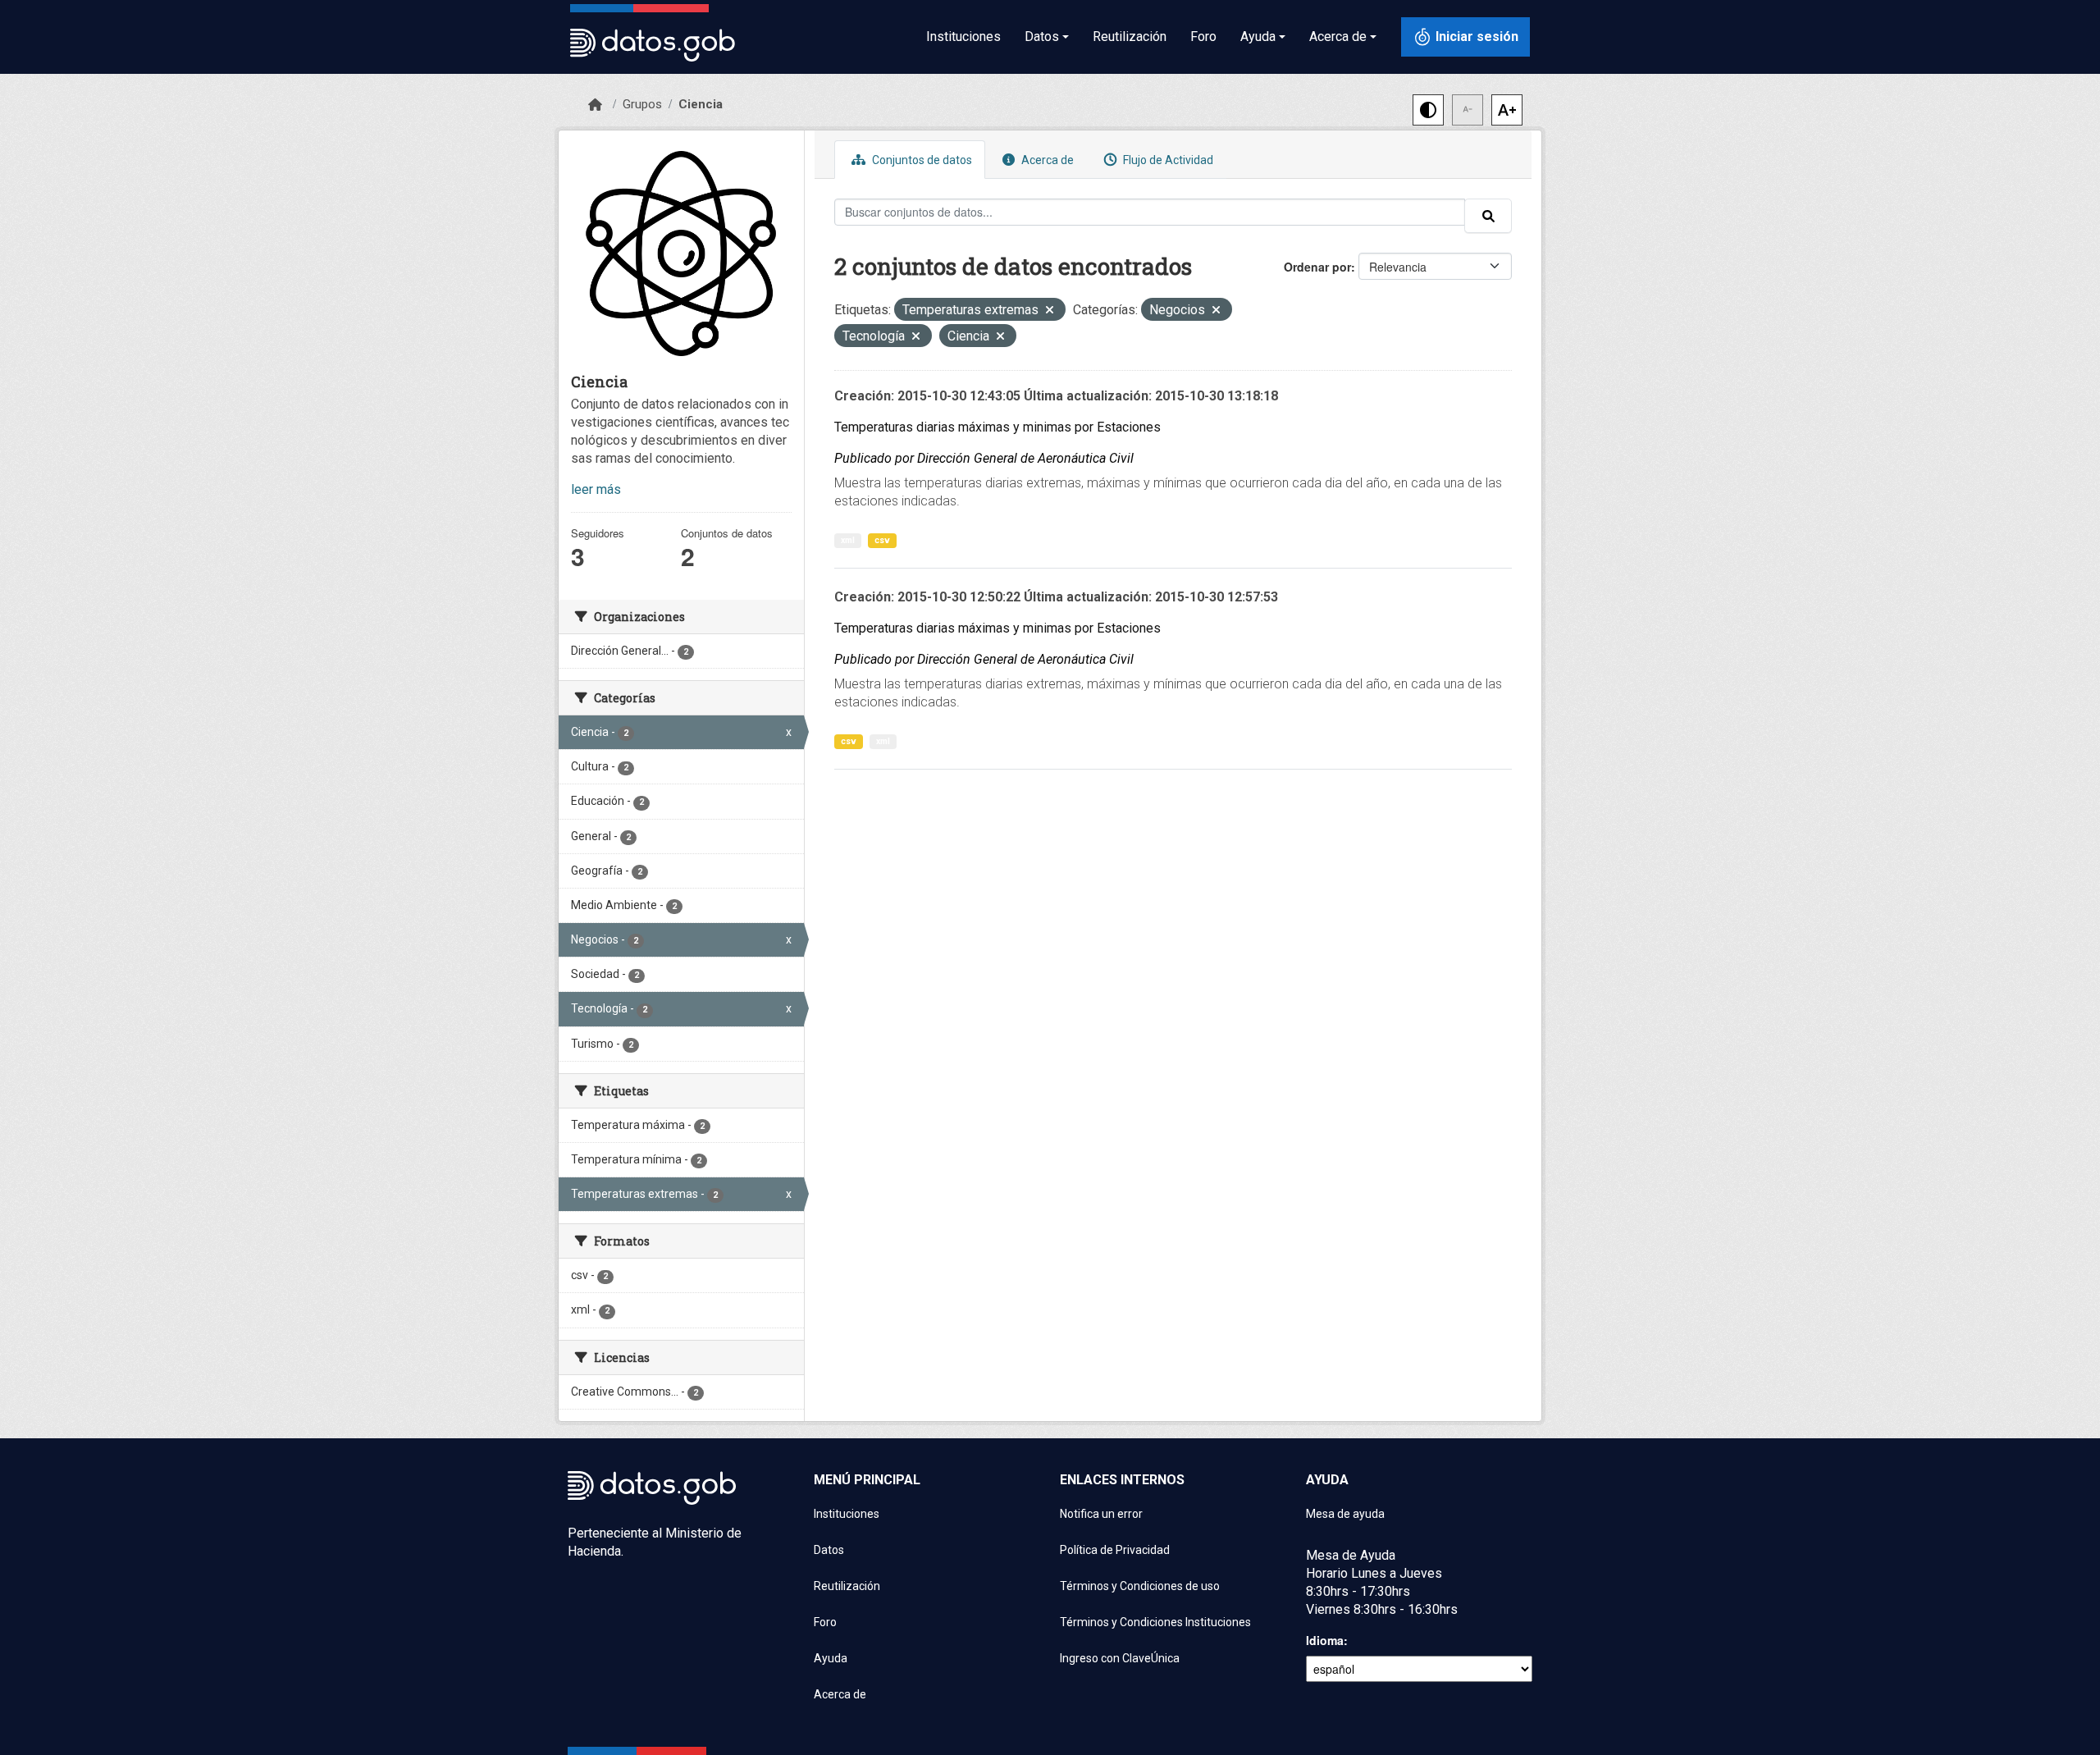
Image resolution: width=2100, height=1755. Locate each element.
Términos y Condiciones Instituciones (1155, 1622)
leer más (596, 489)
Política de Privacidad (1115, 1550)
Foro (1203, 37)
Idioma (1325, 1640)
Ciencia (701, 104)
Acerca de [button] (1338, 37)
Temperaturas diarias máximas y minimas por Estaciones (997, 427)
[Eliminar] (1050, 311)
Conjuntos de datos (921, 160)
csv (882, 540)
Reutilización (1130, 37)
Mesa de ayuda (1345, 1514)
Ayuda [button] (1258, 37)
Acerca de (1046, 160)
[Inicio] (595, 105)
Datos (829, 1550)
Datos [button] (1042, 37)
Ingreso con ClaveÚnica (1120, 1658)
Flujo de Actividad (1167, 160)
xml (848, 540)
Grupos (642, 104)
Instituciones (963, 37)
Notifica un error (1101, 1514)
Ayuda (831, 1658)
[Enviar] (1488, 216)
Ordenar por (1317, 267)
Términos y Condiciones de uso (1140, 1586)
